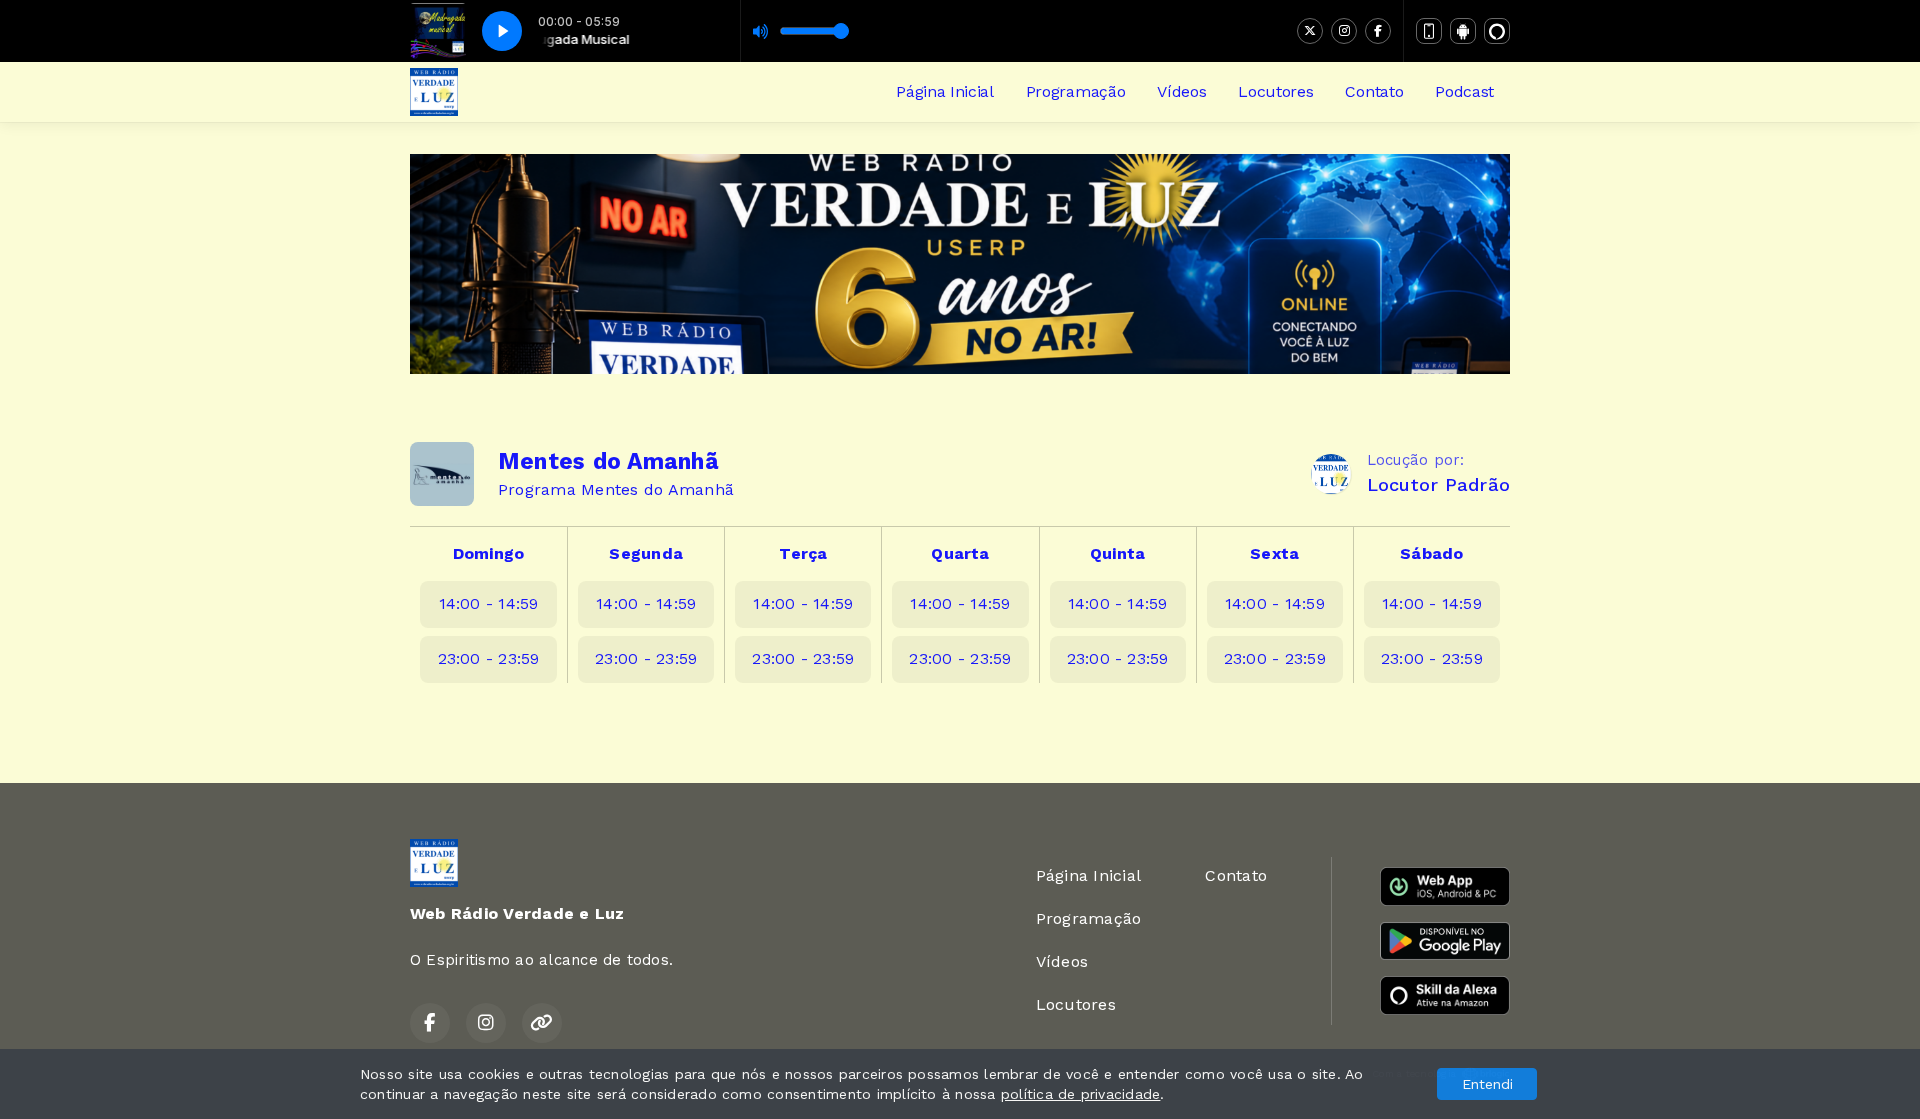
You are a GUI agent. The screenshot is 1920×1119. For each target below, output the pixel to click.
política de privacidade (1081, 1094)
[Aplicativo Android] (1463, 31)
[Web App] (1429, 31)
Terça (803, 553)
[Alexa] (1497, 31)
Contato (1374, 91)
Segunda (646, 553)
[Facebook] (1378, 31)
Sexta (1274, 553)
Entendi (1487, 1084)
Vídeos (1181, 91)
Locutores (1275, 91)
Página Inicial (945, 91)
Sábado (1431, 553)
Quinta (1117, 553)
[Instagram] (1344, 31)
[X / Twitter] (1310, 31)
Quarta (960, 553)
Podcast (1464, 91)
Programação (1075, 91)
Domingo (489, 553)
